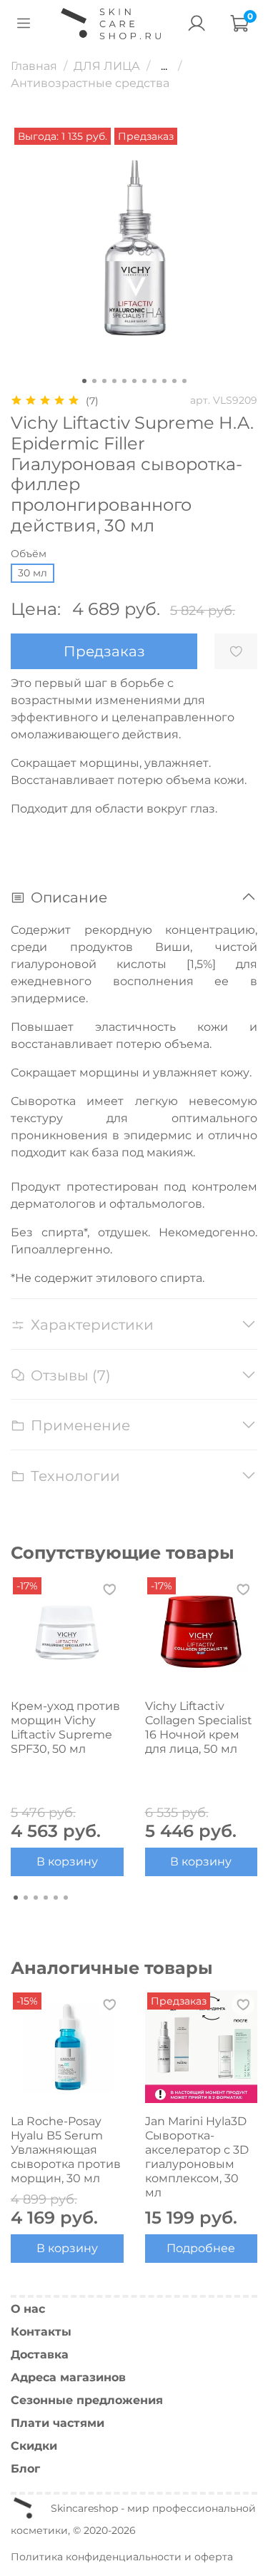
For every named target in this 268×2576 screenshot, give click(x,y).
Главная (34, 66)
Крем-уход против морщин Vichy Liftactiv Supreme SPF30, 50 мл (65, 1727)
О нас (28, 2309)
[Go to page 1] (16, 1898)
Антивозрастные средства (90, 83)
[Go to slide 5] (124, 381)
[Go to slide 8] (154, 381)
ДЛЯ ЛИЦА (107, 66)
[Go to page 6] (66, 1898)
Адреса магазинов (68, 2377)
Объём (29, 554)
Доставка (40, 2354)
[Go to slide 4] (114, 381)
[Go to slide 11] (184, 381)
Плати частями (58, 2423)
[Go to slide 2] (94, 381)
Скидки (34, 2446)
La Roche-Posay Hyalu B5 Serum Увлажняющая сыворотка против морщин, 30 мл (66, 2149)
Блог (25, 2469)
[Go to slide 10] (174, 381)
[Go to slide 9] (164, 381)
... (164, 66)
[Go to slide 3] (104, 381)
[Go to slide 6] (134, 381)
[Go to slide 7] (144, 381)
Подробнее (201, 2248)
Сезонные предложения (87, 2400)
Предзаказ (104, 651)
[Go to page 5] (56, 1898)
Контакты (41, 2332)
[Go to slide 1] (84, 381)
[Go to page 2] (26, 1898)
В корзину (67, 1862)
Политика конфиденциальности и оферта (122, 2557)
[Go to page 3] (36, 1898)
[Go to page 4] (46, 1898)
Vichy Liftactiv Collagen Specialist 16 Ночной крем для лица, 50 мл (199, 1727)
